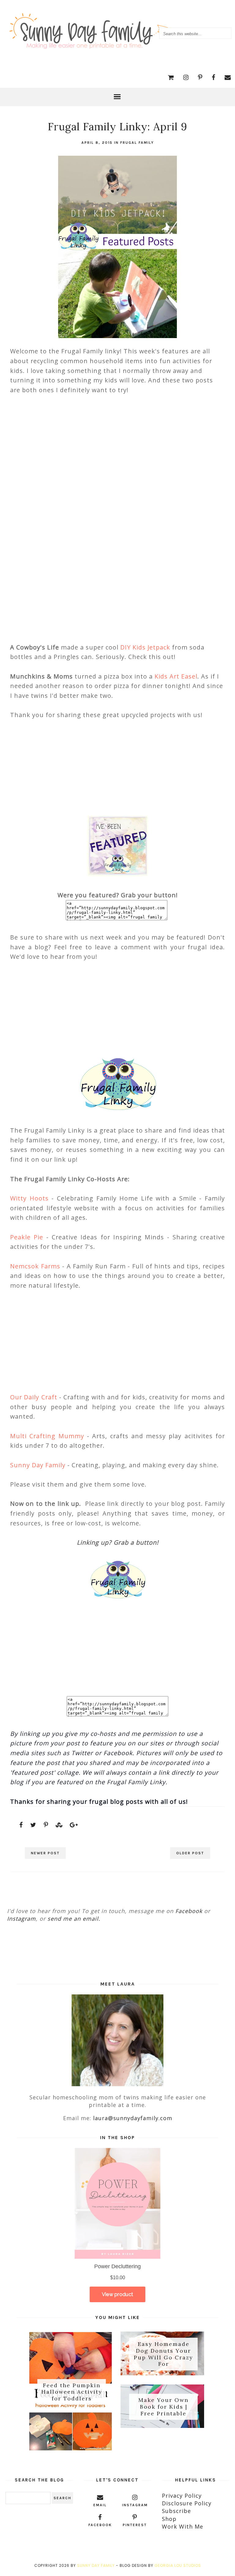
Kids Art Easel (176, 676)
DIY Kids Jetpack (146, 647)
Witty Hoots (29, 1198)
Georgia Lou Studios (178, 2565)
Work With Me (183, 2526)
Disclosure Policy (187, 2503)
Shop (169, 2519)
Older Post (190, 1853)
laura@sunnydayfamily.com (133, 2118)
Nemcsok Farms (35, 1266)
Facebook (189, 1911)
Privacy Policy (182, 2496)
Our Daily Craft (34, 1397)
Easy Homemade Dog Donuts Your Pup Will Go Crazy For (163, 2354)
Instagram (21, 1919)
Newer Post (45, 1853)
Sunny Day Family (38, 1465)
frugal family (137, 143)
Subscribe (176, 2511)
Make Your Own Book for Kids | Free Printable (163, 2407)
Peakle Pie (27, 1237)
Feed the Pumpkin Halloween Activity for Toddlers (72, 2392)
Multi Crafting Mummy (47, 1436)
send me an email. (74, 1919)
